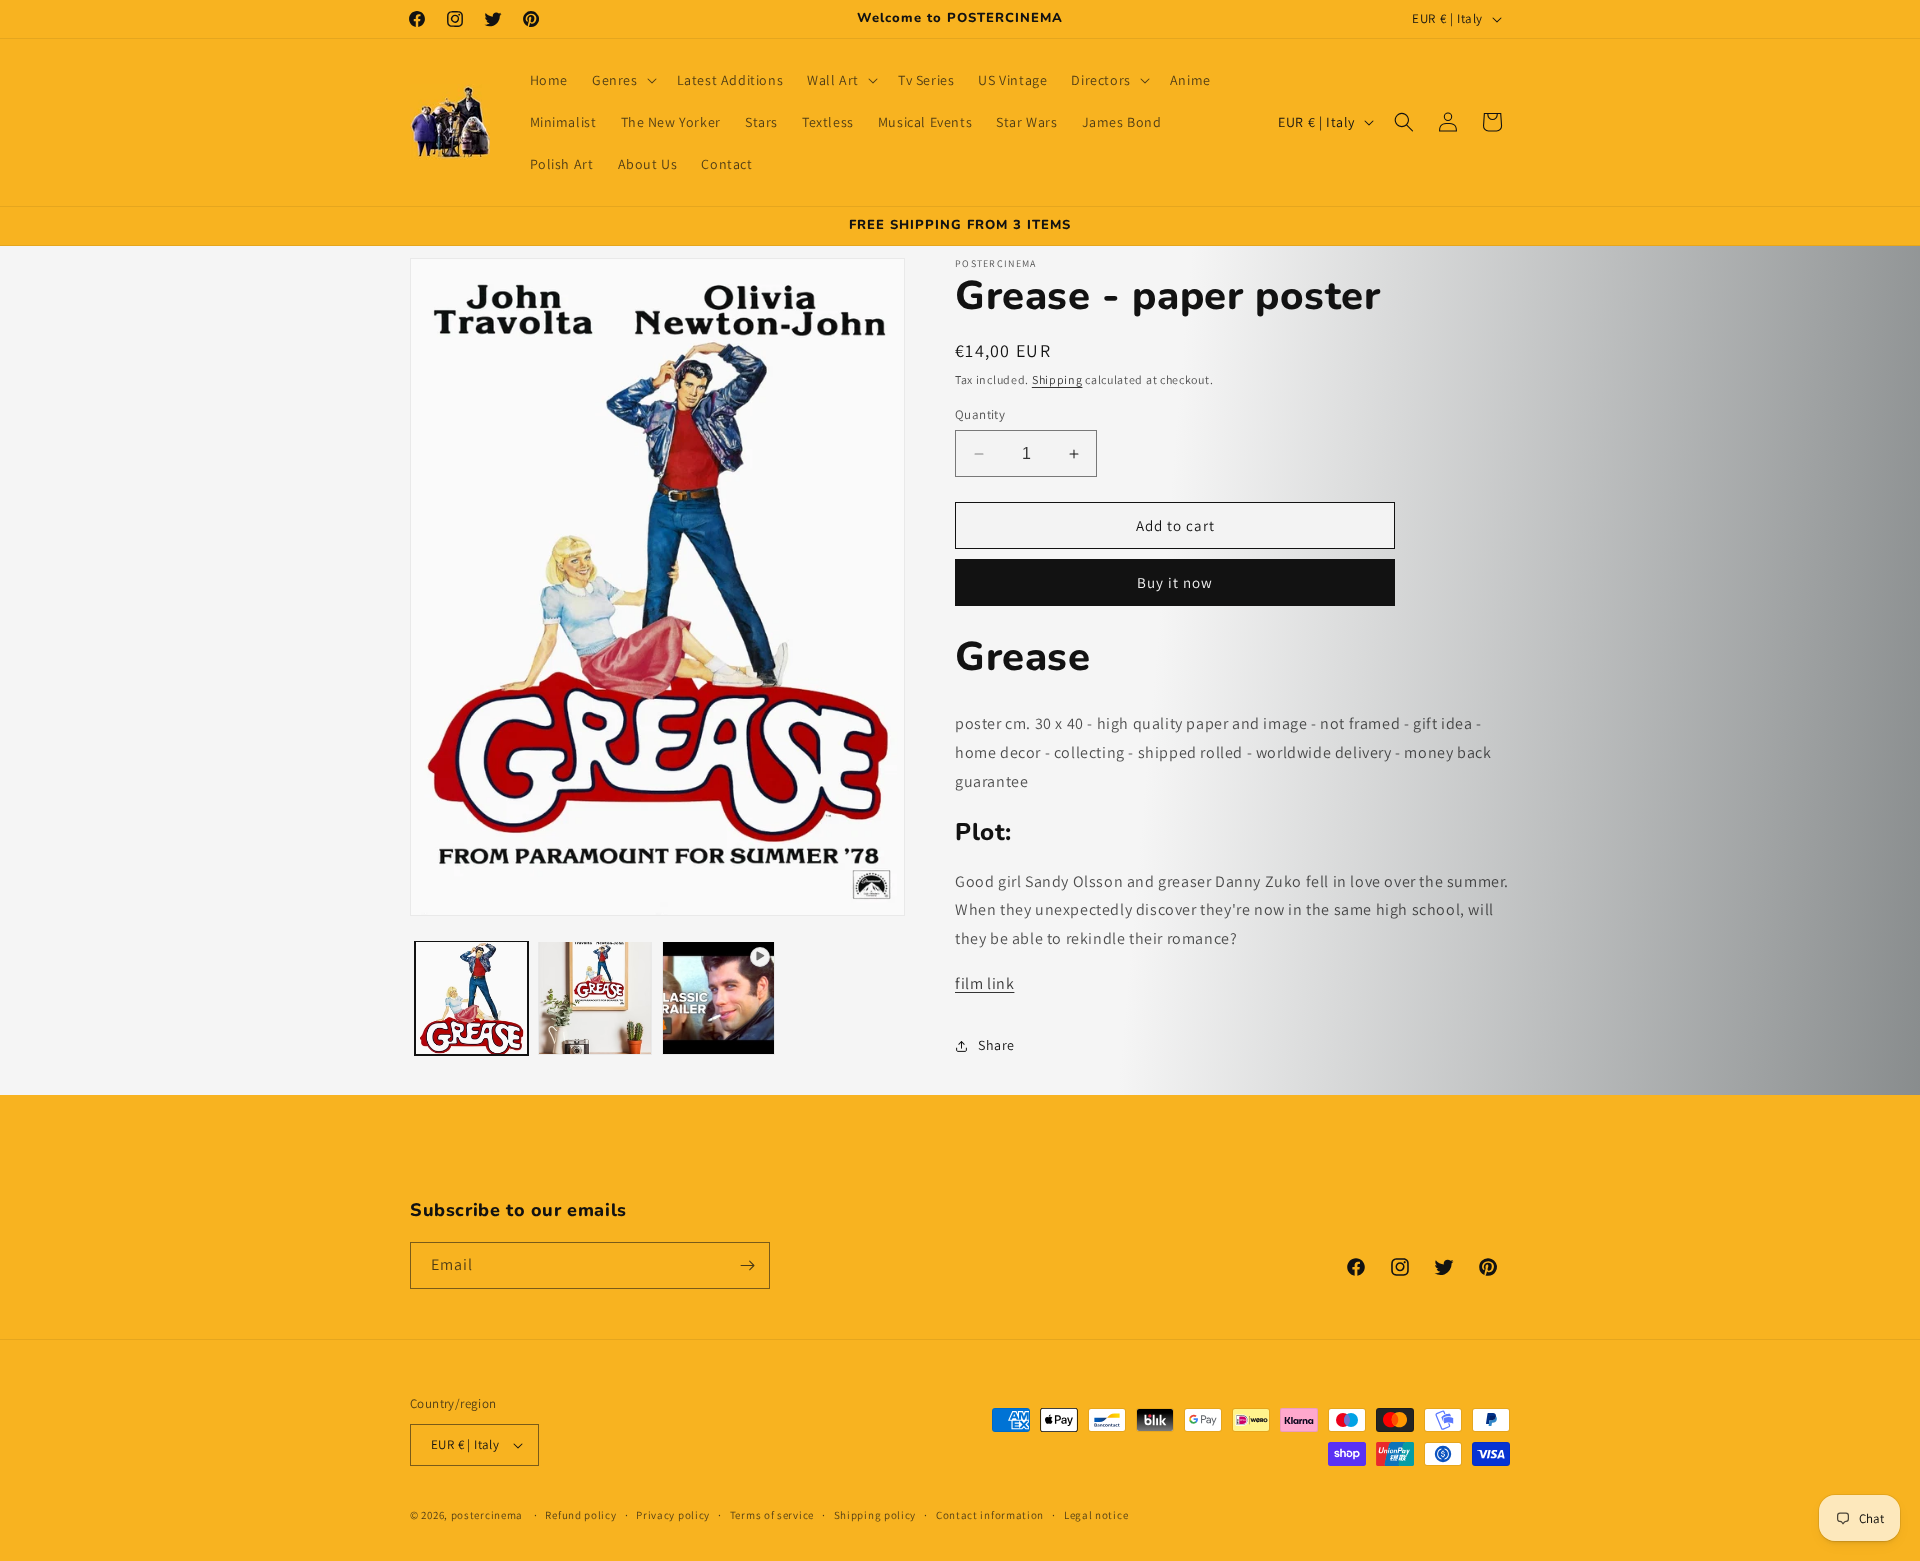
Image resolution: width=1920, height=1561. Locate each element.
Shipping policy (875, 1515)
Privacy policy (673, 1515)
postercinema (487, 1515)
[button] (622, 80)
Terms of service (772, 1515)
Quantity (980, 414)
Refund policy (580, 1515)
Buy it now (1175, 582)
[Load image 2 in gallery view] (594, 997)
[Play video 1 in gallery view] (718, 997)
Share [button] (996, 1045)
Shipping (1057, 379)
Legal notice (1096, 1515)
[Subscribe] (747, 1265)
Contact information (990, 1515)
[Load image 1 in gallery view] (471, 997)
